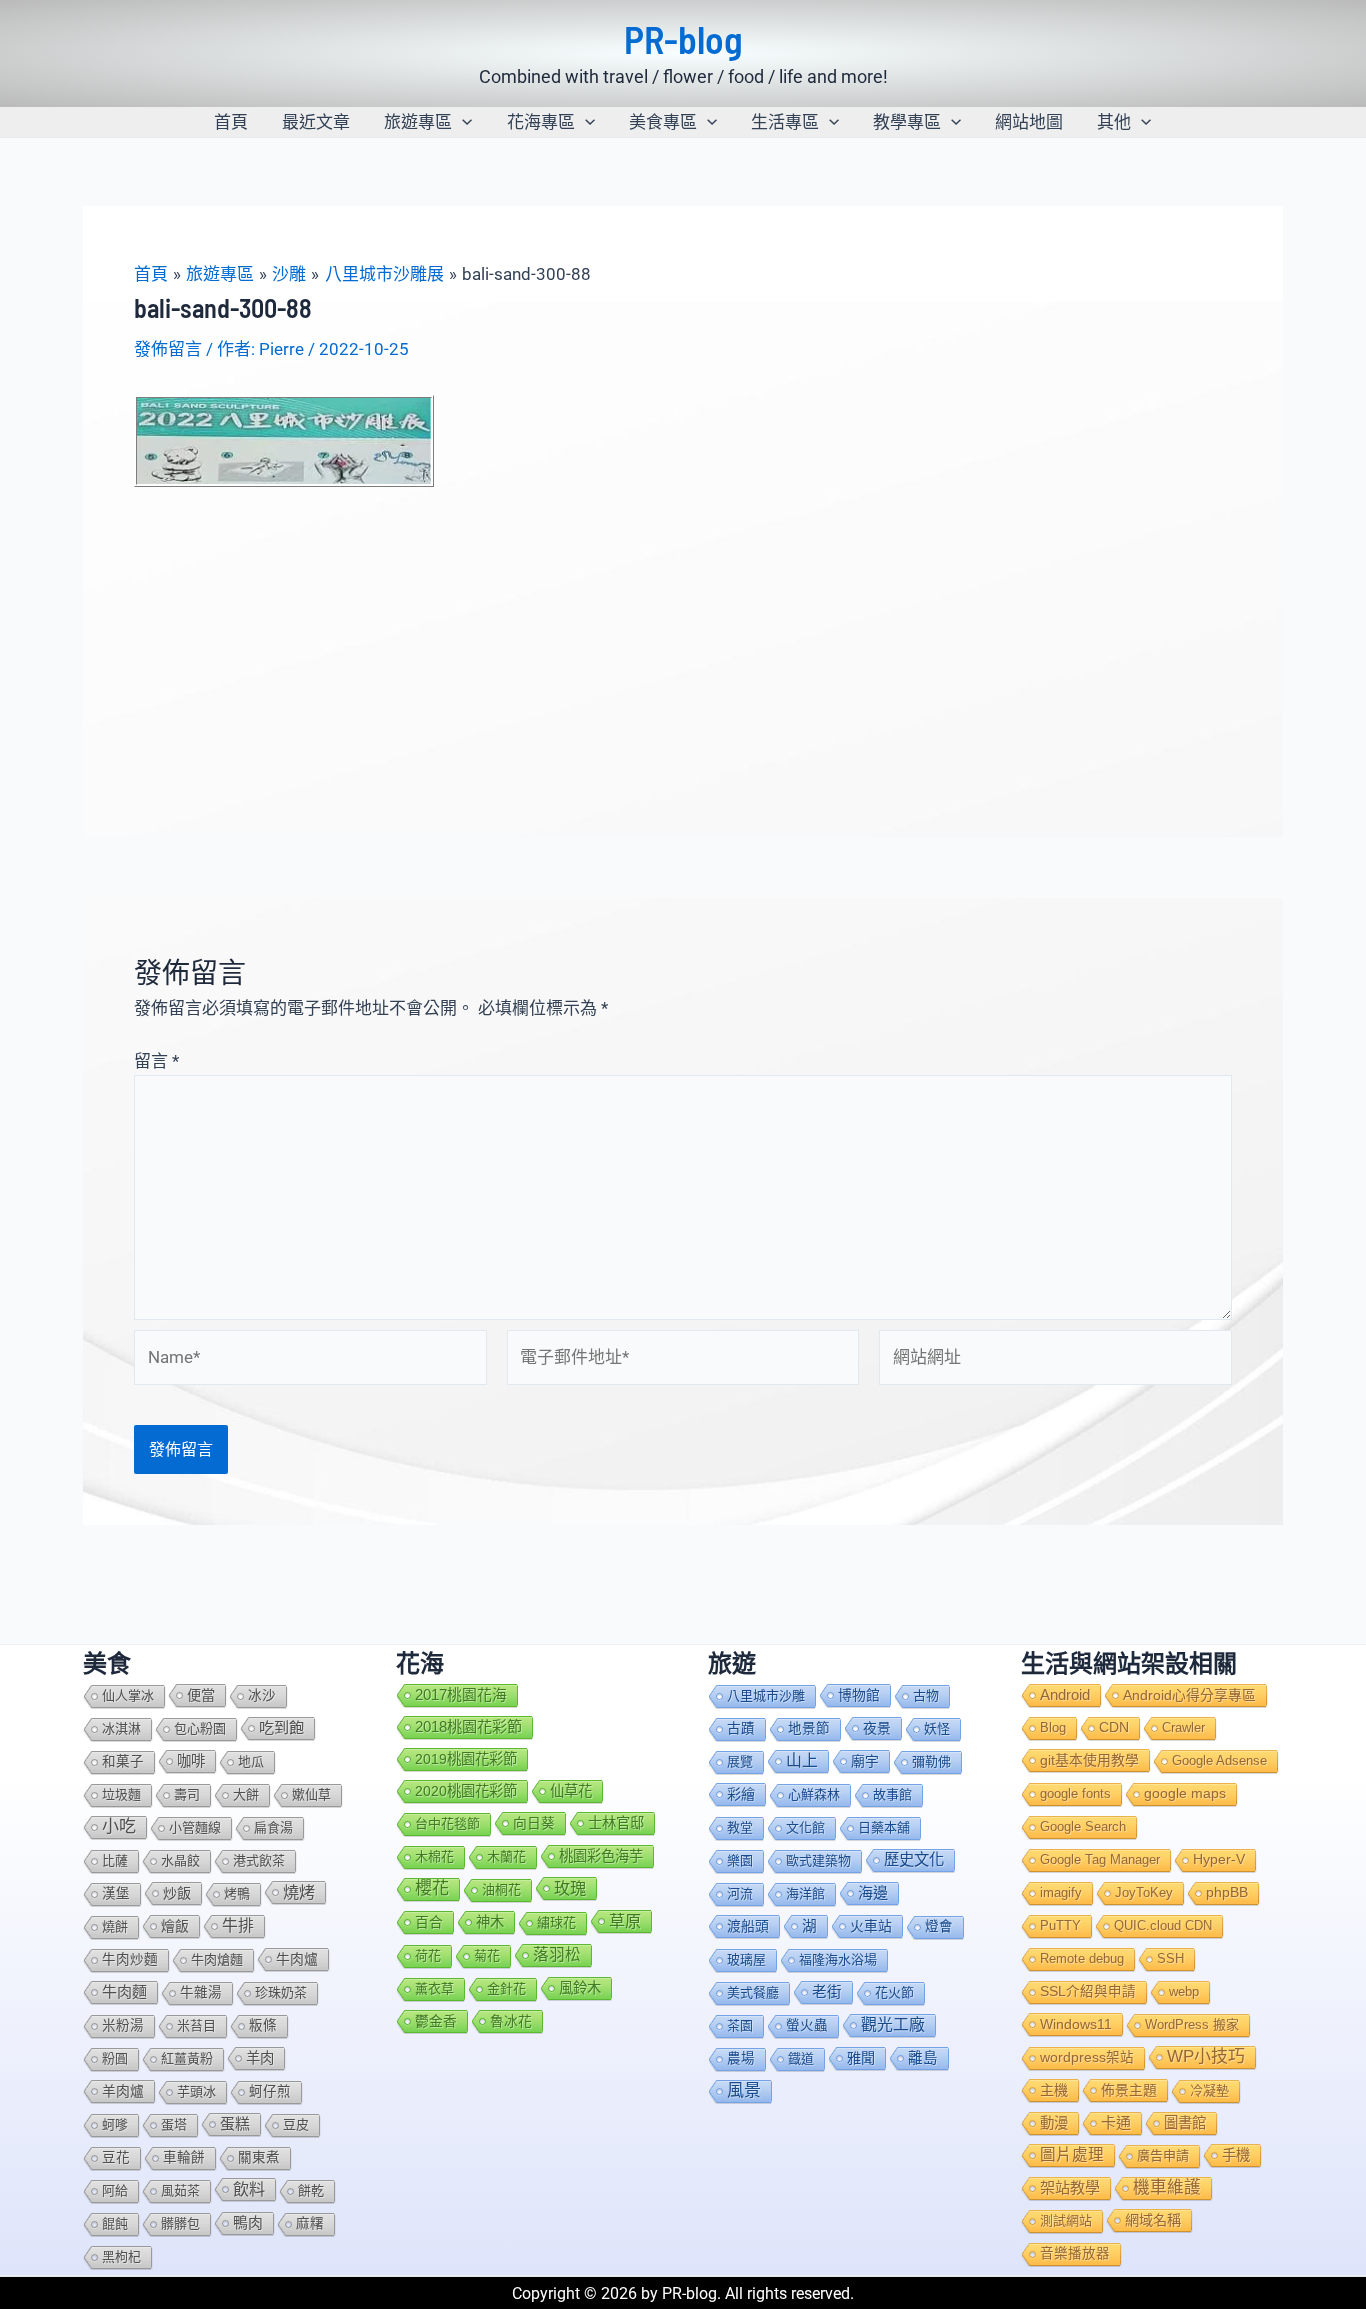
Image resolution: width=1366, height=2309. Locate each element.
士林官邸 (616, 1823)
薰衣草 (434, 1988)
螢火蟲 (807, 2025)
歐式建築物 (818, 1860)
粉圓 (115, 2058)
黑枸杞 (121, 2256)
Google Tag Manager (1100, 1859)
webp (1184, 1991)
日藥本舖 (884, 1827)
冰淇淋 (121, 1728)
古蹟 (741, 1728)
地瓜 (251, 1761)
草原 (625, 1921)
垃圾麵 (121, 1794)
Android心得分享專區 (1189, 1695)
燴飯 (175, 1926)
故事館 (892, 1794)
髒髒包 (180, 2223)
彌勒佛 (931, 1761)
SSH (1170, 1958)
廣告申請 (1163, 2155)
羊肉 (260, 2058)
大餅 (246, 1794)
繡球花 (556, 1922)
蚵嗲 (115, 2124)
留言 (156, 1061)
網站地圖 (1029, 122)
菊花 (487, 1955)
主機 (1054, 2090)
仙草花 (571, 1791)
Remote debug (1082, 1958)
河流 (740, 1893)
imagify (1061, 1892)
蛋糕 (235, 2124)
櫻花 (432, 1888)
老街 (827, 1992)
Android (1065, 1695)
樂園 (740, 1860)
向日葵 (534, 1823)
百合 (429, 1922)
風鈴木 (580, 1988)
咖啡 (191, 1761)
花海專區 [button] (541, 122)
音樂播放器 (1075, 2253)
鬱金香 (436, 2021)
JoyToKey (1144, 1892)
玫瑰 (570, 1888)
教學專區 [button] (907, 122)
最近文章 (316, 122)
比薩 (115, 1860)
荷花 (428, 1955)
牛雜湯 (201, 1992)
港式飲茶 (259, 1860)
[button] (462, 122)
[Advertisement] (683, 638)
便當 (201, 1695)
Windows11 (1076, 2024)
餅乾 (311, 2190)
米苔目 (196, 2025)
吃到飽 (281, 1727)
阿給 (115, 2190)
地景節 (809, 1728)
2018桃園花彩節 (468, 1726)
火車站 (871, 1926)
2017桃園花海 (461, 1695)
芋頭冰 (196, 2091)
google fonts (1075, 1793)
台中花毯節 (447, 1823)
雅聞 (861, 2058)
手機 (1236, 2155)
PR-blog (683, 39)
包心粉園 (200, 1728)
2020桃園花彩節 (466, 1791)
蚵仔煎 (270, 2091)
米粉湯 (123, 2025)
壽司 (187, 1794)
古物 (926, 1695)
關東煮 (259, 2157)
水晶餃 (180, 1860)
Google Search (1083, 1826)
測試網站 (1066, 2220)
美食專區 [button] (663, 122)
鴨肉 (248, 2223)
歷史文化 (914, 1859)
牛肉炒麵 (130, 1959)
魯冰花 (511, 2021)
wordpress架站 (1087, 2057)
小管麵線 (195, 1827)
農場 (741, 2058)
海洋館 (805, 1893)
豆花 (116, 2157)
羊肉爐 (123, 2091)
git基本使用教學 (1089, 1760)
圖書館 (1185, 2123)
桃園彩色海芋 (601, 1856)
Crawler (1183, 1727)
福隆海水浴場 (838, 1959)
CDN (1114, 1727)
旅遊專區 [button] (418, 122)
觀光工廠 (893, 2024)
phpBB (1227, 1892)
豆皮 (296, 2124)
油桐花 (501, 1889)
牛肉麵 (124, 1991)
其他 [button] (1114, 122)
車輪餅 (184, 2157)
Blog (1053, 1727)
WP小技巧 (1206, 2056)
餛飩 (115, 2223)
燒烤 (299, 1892)
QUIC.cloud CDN (1163, 1925)
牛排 (238, 1925)
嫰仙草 (311, 1794)
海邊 (873, 1892)
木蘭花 (506, 1856)
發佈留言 (168, 349)
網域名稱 (1153, 2220)
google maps (1185, 1793)
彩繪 (741, 1794)
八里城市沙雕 (766, 1695)
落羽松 (557, 1954)
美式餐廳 (753, 1992)
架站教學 (1070, 2187)
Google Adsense (1219, 1760)
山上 (802, 1760)
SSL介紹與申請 (1088, 1991)
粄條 (263, 2025)
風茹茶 (180, 2190)
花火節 (894, 1992)
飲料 (249, 2189)
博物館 (859, 1695)
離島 (923, 2058)
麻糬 (310, 2223)
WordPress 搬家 (1192, 2024)
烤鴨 (237, 1893)
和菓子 (123, 1761)
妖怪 (937, 1728)
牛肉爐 (297, 1959)
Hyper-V (1219, 1859)
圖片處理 (1072, 2154)
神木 (490, 1922)
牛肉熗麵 (217, 1959)
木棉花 (434, 1856)
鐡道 (801, 2058)
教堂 (740, 1827)
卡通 (1116, 2122)
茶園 (740, 2025)
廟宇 (865, 1761)
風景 (744, 2090)
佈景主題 (1129, 2090)
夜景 (877, 1728)
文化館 (805, 1827)
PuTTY (1060, 1925)
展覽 (740, 1761)
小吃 (119, 1826)
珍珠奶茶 (281, 1992)
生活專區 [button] (785, 122)
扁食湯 (273, 1827)
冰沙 (262, 1695)
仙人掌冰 (128, 1695)
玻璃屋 (746, 1959)
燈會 (939, 1926)
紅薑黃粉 (187, 2058)
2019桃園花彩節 (466, 1759)
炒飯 (177, 1893)
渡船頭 (748, 1926)
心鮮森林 (814, 1794)
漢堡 (116, 1893)
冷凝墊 (1209, 2090)
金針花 (506, 1988)
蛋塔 (174, 2124)
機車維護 (1167, 2187)
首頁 (231, 122)
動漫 (1054, 2123)
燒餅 (115, 1926)
